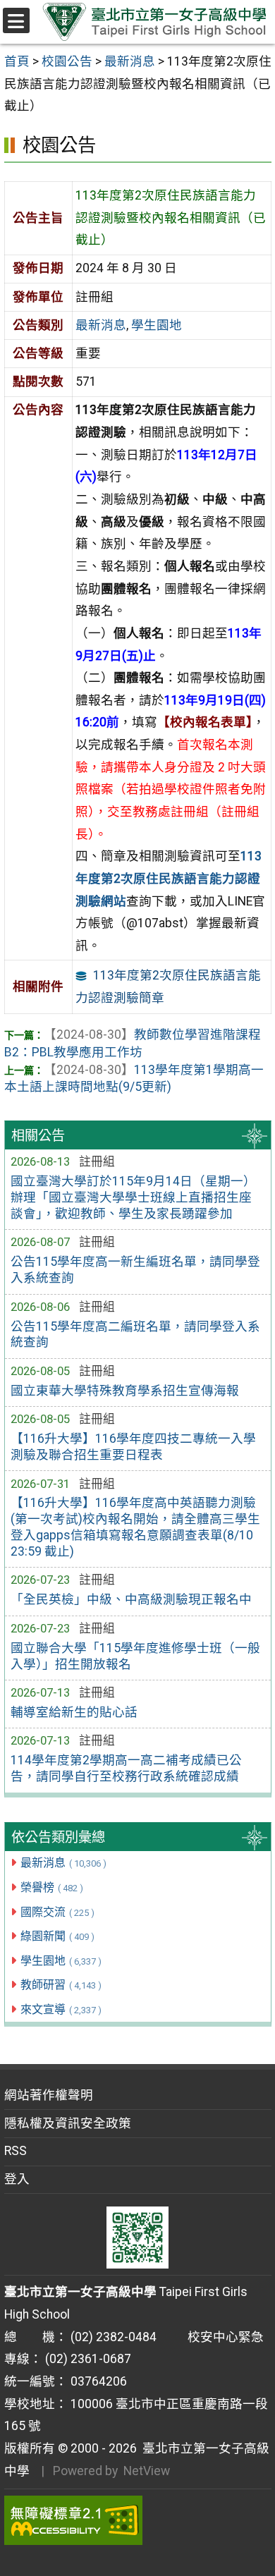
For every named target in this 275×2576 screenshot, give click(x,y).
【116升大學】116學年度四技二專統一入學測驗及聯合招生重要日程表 (133, 1447)
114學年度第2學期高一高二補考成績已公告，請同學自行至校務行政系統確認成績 (126, 1768)
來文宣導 (61, 2009)
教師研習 (61, 1985)
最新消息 (63, 1863)
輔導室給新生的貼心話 (74, 1712)
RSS (16, 2151)
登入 (17, 2179)
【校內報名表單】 (205, 722)
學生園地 (61, 1961)
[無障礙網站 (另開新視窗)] (138, 2520)
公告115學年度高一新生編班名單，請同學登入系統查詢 (135, 1270)
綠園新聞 (57, 1936)
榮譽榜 (52, 1887)
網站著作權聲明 (49, 2095)
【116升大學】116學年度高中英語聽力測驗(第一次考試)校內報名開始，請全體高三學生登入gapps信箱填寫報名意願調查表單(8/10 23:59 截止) (135, 1527)
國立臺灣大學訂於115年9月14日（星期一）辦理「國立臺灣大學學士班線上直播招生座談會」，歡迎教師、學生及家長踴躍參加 (133, 1197)
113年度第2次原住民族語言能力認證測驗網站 (169, 878)
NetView (147, 2471)
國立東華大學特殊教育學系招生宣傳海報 (125, 1391)
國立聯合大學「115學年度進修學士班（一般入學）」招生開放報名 (135, 1656)
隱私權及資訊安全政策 (68, 2123)
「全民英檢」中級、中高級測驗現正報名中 (131, 1599)
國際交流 (57, 1912)
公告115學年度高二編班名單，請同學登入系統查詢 (135, 1335)
